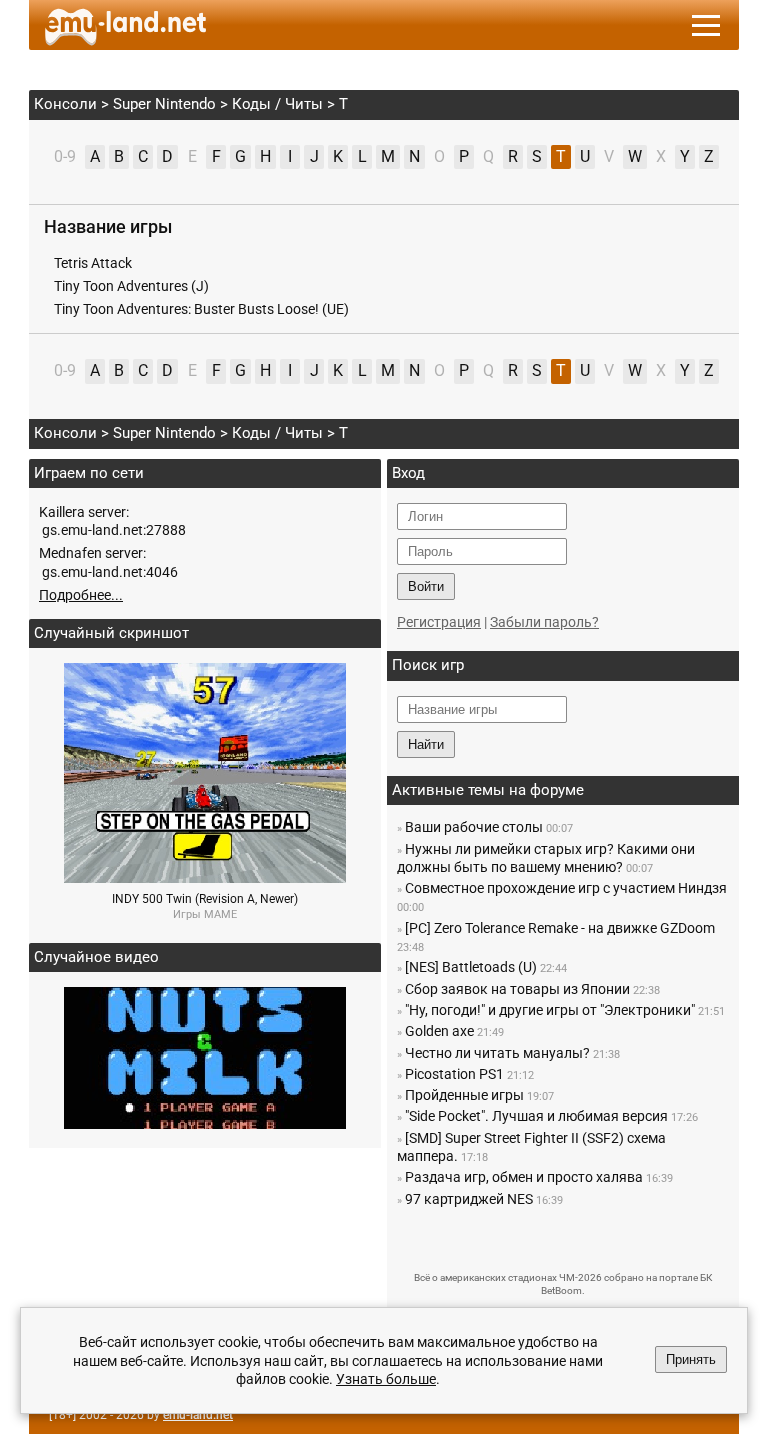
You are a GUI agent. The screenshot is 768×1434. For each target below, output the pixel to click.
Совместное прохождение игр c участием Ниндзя (566, 888)
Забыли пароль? (544, 622)
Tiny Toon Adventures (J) (131, 286)
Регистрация (439, 622)
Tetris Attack (93, 263)
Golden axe (439, 1031)
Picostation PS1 (454, 1074)
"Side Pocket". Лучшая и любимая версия (536, 1116)
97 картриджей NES (469, 1199)
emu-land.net (198, 1415)
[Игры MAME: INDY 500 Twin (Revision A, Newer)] (205, 878)
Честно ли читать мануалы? (497, 1053)
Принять (691, 1359)
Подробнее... (81, 595)
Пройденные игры (464, 1095)
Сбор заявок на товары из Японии (517, 989)
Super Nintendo (164, 104)
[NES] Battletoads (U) (471, 967)
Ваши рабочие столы (474, 827)
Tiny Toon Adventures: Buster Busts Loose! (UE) (201, 309)
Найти (426, 744)
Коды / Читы (277, 104)
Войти (426, 586)
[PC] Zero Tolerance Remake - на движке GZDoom (560, 928)
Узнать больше (386, 1379)
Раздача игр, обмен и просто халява (524, 1177)
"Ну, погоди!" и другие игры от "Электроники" (550, 1010)
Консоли (65, 104)
